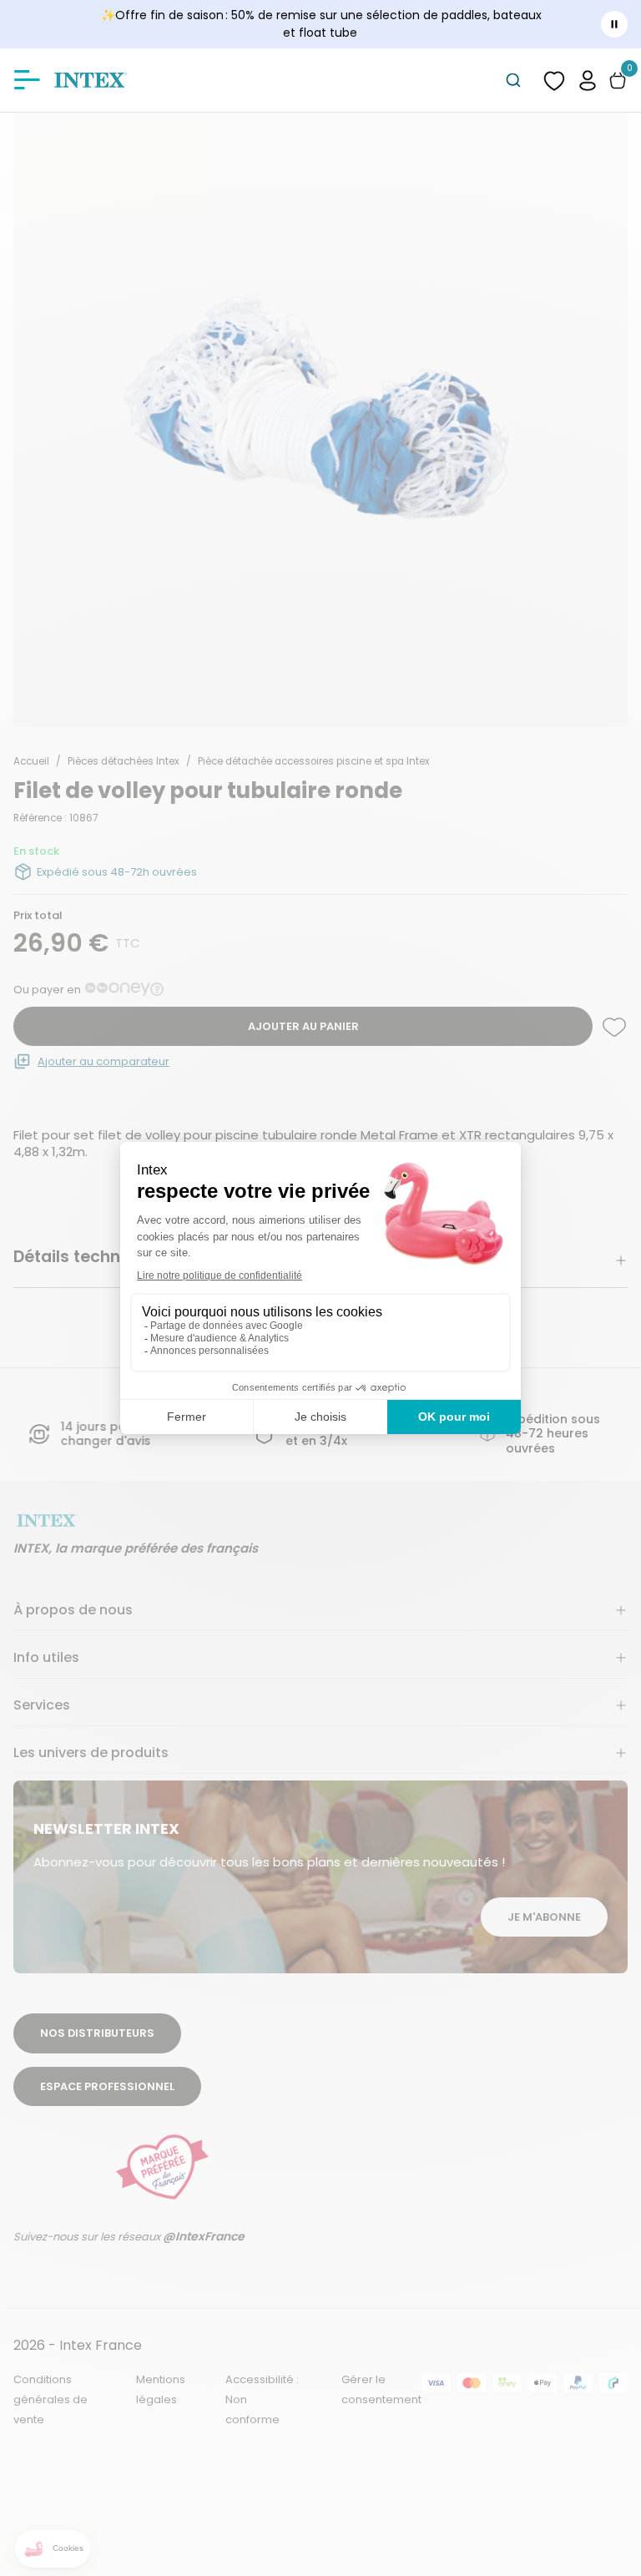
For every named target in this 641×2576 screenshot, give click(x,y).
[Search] (513, 80)
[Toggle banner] (614, 24)
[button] (588, 80)
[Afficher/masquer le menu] (27, 80)
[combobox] (513, 80)
